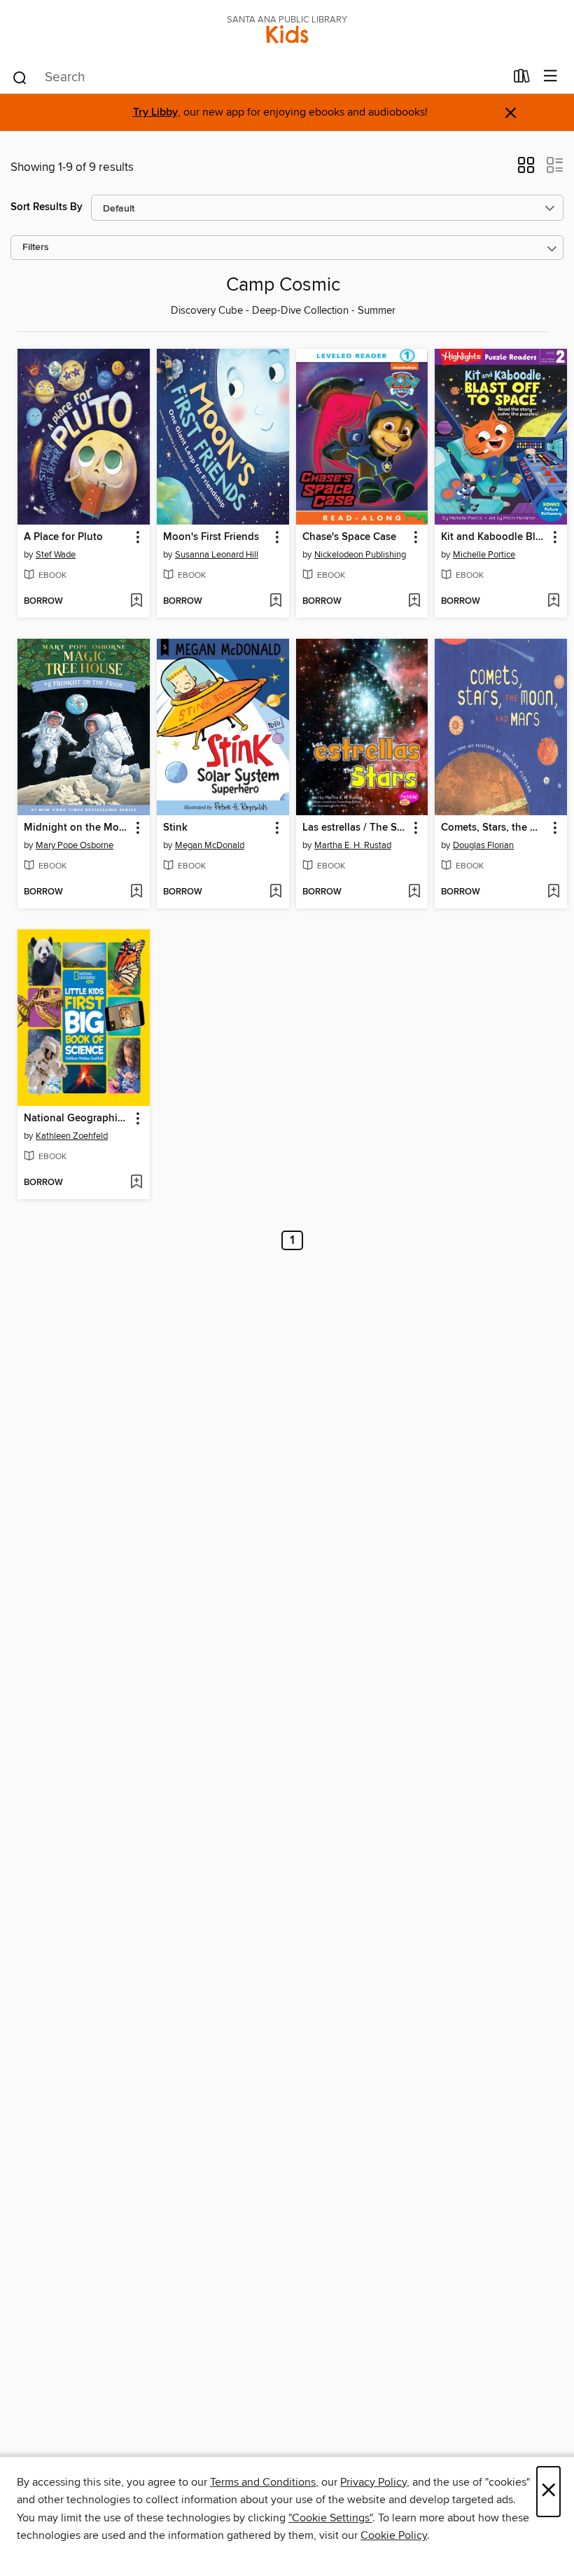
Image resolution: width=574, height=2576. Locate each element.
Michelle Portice (484, 555)
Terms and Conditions (263, 2482)
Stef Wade (56, 555)
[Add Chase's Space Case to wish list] (414, 602)
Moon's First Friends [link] (211, 537)
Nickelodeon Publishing (360, 555)
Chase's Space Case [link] (349, 537)
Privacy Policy (373, 2482)
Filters (36, 248)
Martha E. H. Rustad (353, 845)
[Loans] (522, 79)
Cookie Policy (394, 2535)
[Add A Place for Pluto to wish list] (136, 602)
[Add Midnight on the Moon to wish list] (136, 892)
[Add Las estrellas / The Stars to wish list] (414, 892)
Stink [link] (175, 828)
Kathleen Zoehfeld (72, 1136)
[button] (526, 169)
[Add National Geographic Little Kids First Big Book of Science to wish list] (136, 1183)
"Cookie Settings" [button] (330, 2518)
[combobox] (258, 78)
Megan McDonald (210, 845)
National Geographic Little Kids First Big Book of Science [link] (77, 1119)
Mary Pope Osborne (75, 845)
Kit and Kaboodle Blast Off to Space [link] (494, 537)
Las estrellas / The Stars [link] (356, 828)
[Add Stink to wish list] (275, 892)
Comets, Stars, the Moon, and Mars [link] (494, 828)
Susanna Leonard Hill (217, 555)
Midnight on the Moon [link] (77, 828)
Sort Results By (47, 207)
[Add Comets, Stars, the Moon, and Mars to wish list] (553, 892)
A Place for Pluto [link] (63, 537)
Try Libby (155, 112)
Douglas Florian (483, 845)
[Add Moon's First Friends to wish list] (275, 602)
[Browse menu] (551, 77)
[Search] (20, 77)
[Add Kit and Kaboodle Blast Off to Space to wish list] (553, 602)
